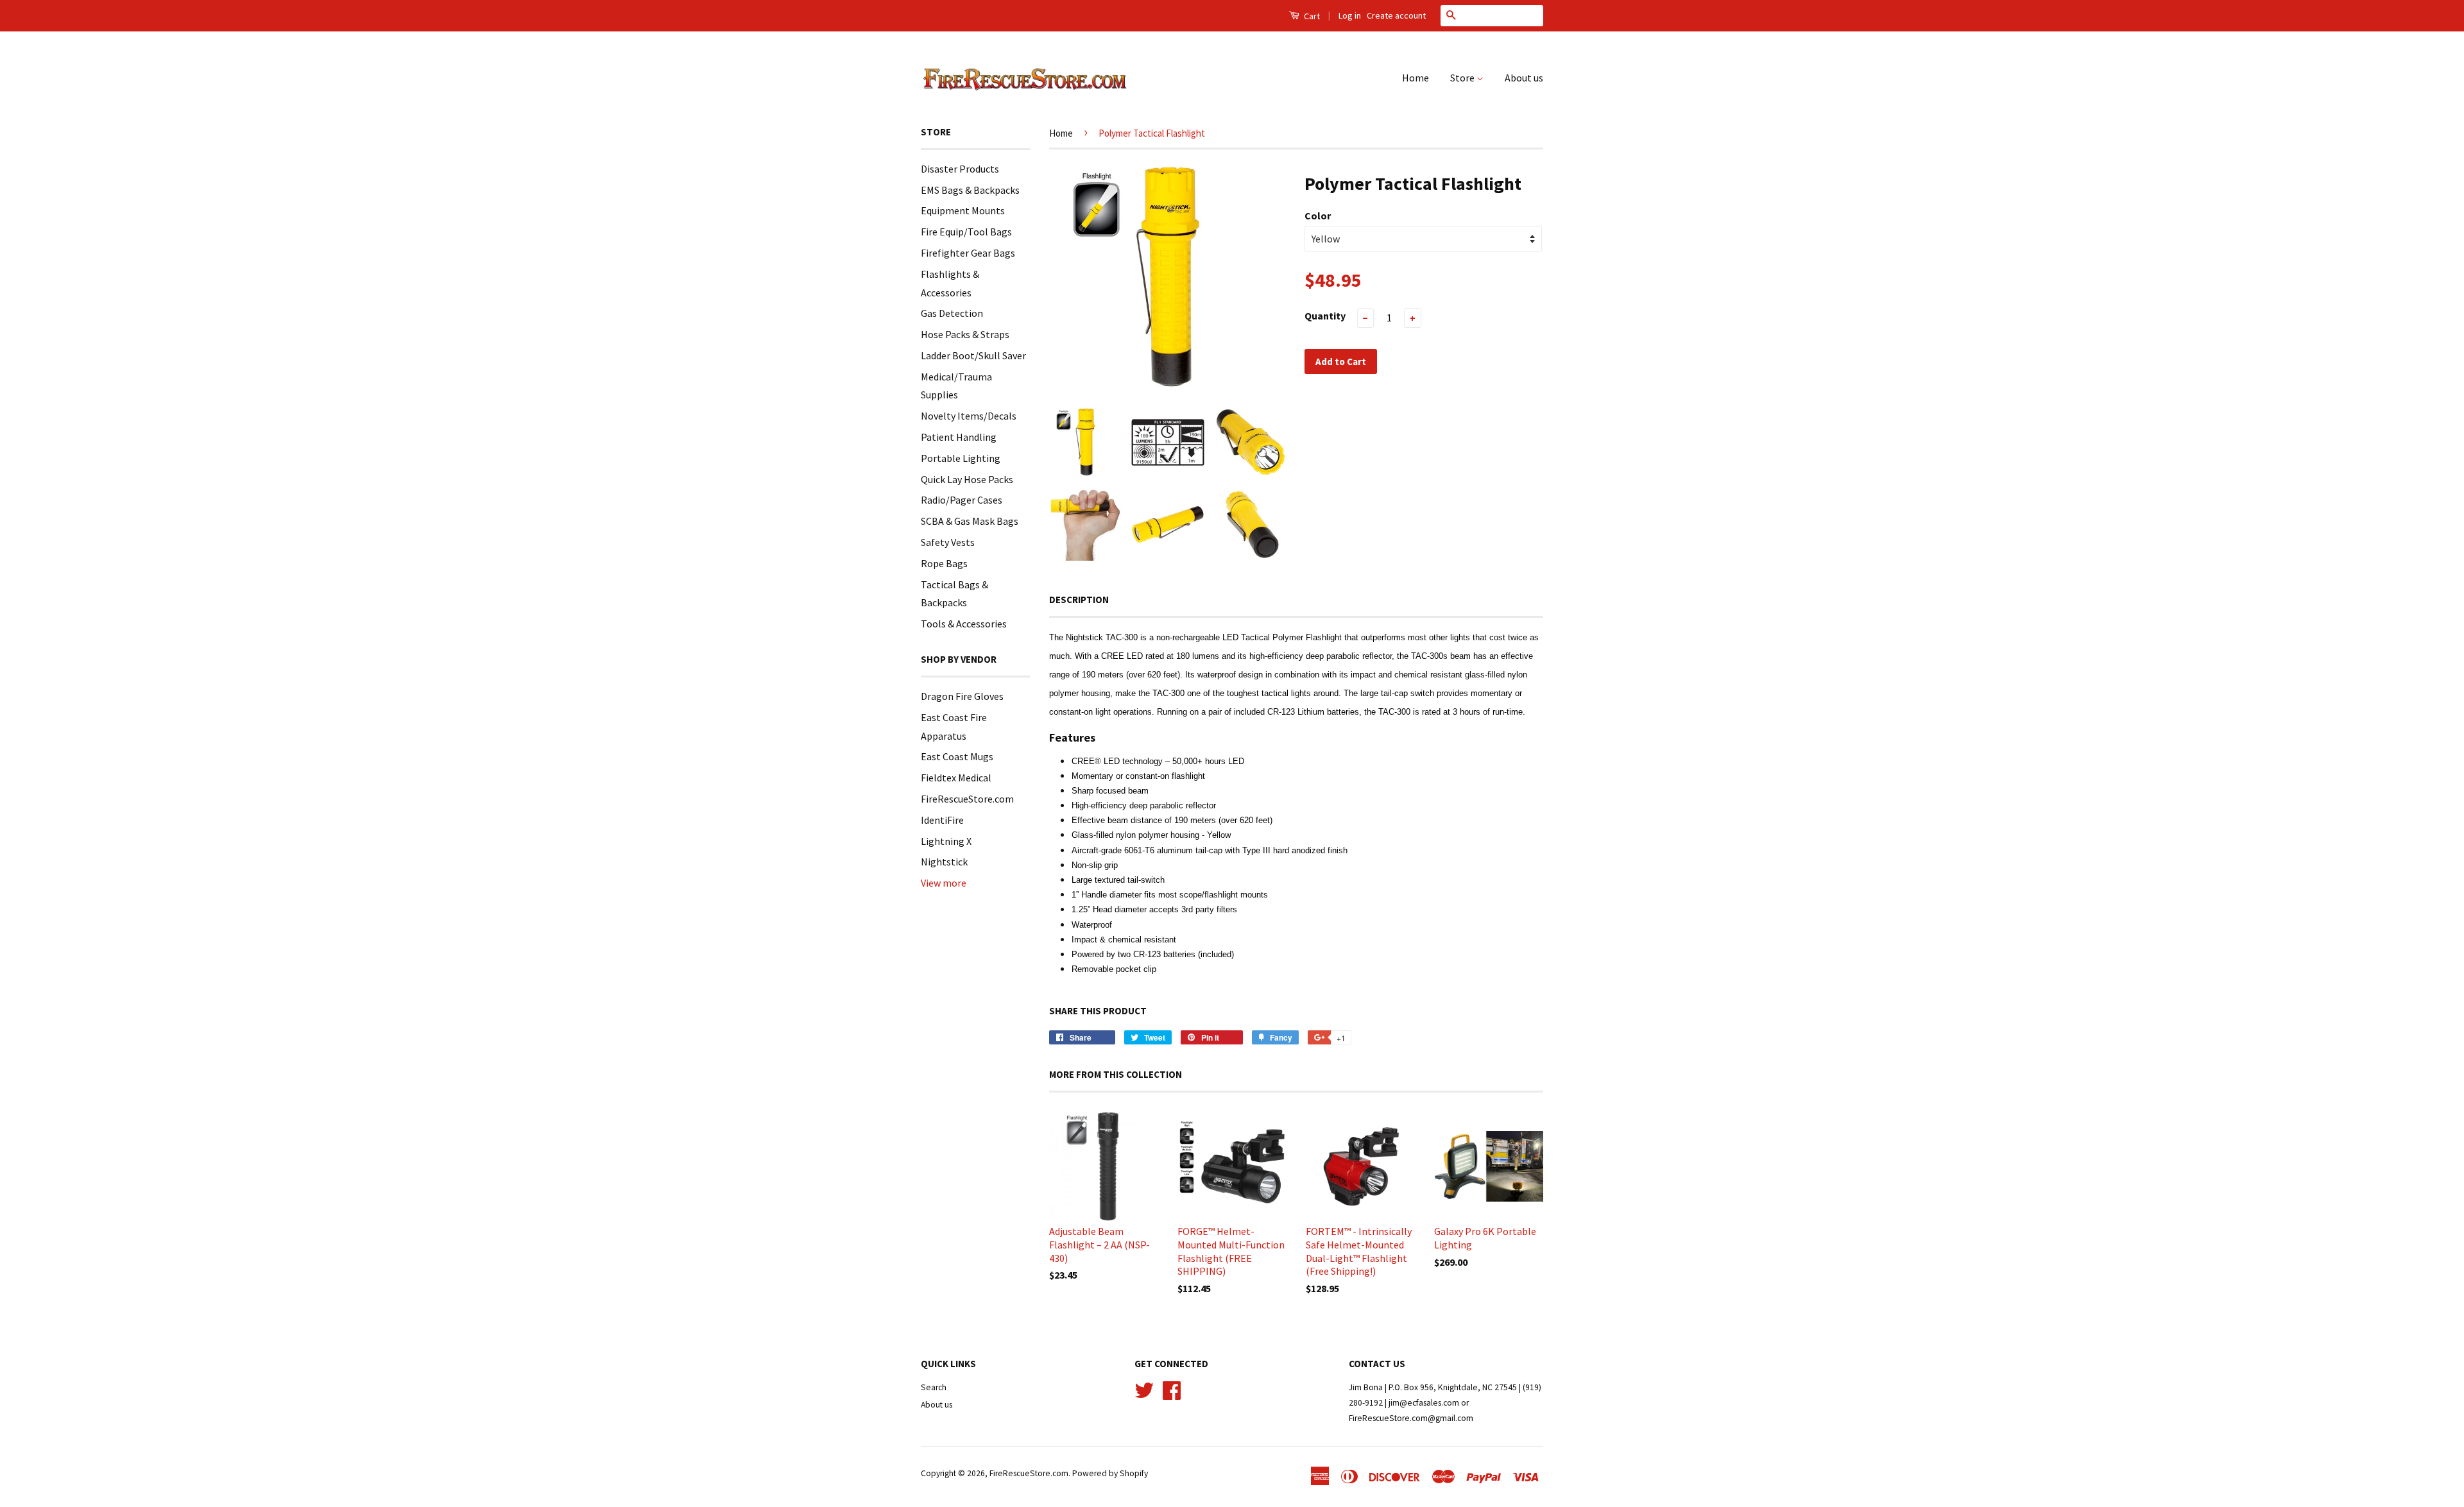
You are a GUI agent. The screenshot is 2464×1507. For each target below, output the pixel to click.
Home (1416, 78)
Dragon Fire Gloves (962, 696)
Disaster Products (960, 169)
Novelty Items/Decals (969, 416)
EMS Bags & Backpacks (970, 190)
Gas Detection (952, 313)
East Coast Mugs (957, 756)
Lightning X (946, 841)
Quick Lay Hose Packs (967, 479)
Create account (1396, 15)
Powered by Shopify (1110, 1473)
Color (1318, 216)
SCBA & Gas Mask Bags (970, 521)
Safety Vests (948, 542)
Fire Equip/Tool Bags (966, 232)
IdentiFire (942, 820)
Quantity (1325, 316)
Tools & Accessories (964, 624)
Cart (1311, 16)
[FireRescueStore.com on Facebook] (1172, 1389)
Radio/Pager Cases (962, 500)
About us (1524, 78)
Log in (1350, 15)
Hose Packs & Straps (965, 334)
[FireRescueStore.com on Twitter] (1144, 1389)
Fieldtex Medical (956, 778)
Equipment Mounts (963, 210)
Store (1463, 78)
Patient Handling (959, 437)
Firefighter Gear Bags (968, 253)
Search (934, 1387)
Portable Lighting (961, 458)
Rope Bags (944, 563)
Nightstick (944, 862)
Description (1079, 600)
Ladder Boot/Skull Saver (973, 355)
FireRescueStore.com (967, 799)
